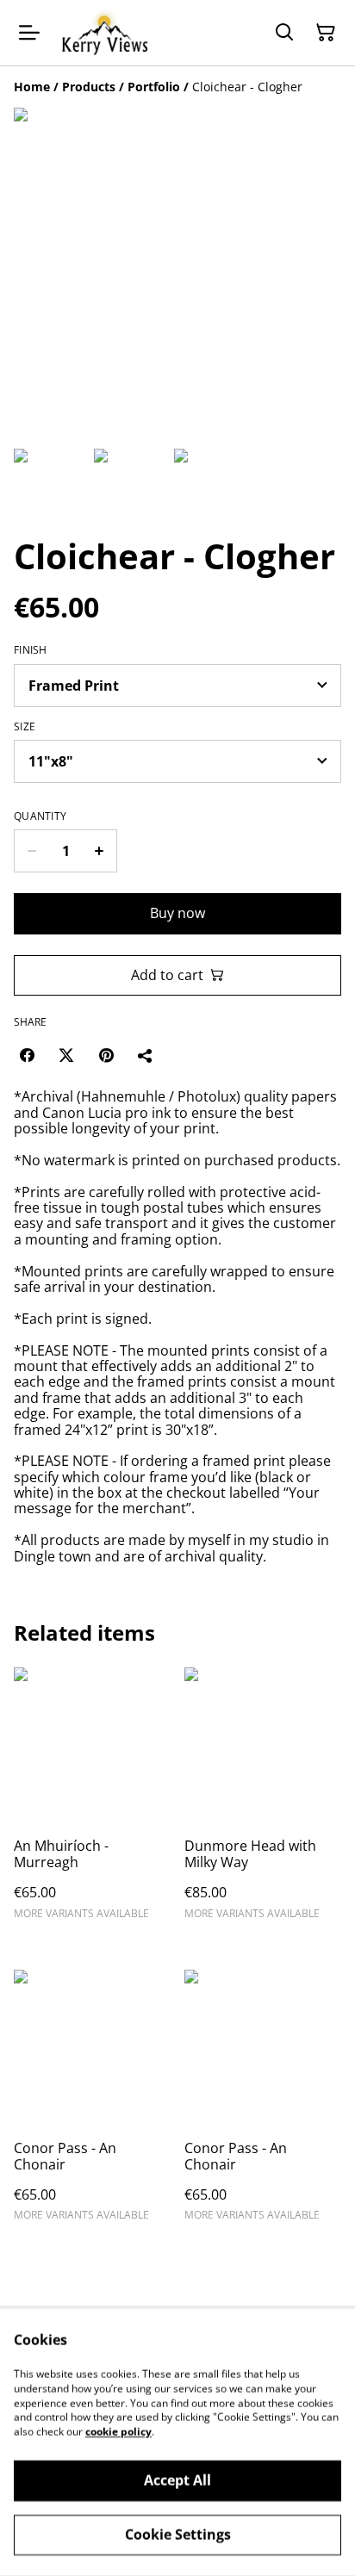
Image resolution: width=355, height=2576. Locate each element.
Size (25, 727)
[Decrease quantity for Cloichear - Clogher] (31, 851)
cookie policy (118, 2432)
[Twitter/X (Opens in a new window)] (66, 1055)
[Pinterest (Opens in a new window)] (106, 1055)
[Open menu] (29, 33)
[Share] (146, 1055)
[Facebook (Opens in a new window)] (27, 1055)
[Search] (284, 33)
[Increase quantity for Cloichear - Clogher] (100, 851)
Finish (31, 650)
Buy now (177, 913)
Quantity (40, 816)
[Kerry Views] (104, 33)
